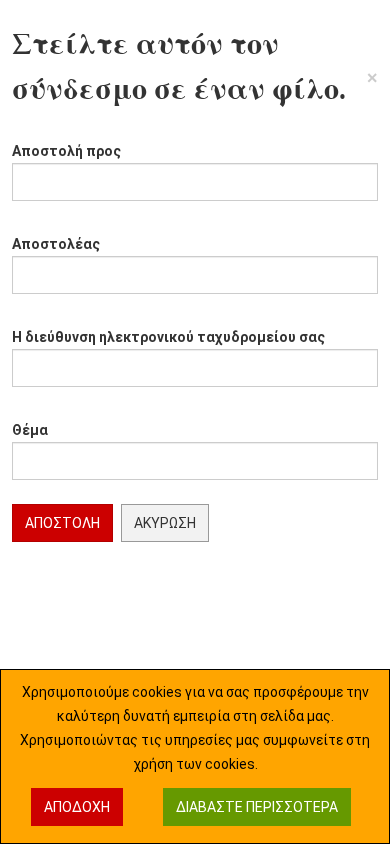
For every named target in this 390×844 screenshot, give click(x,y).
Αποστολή (62, 523)
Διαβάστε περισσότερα (257, 807)
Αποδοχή (77, 807)
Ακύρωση (165, 523)
